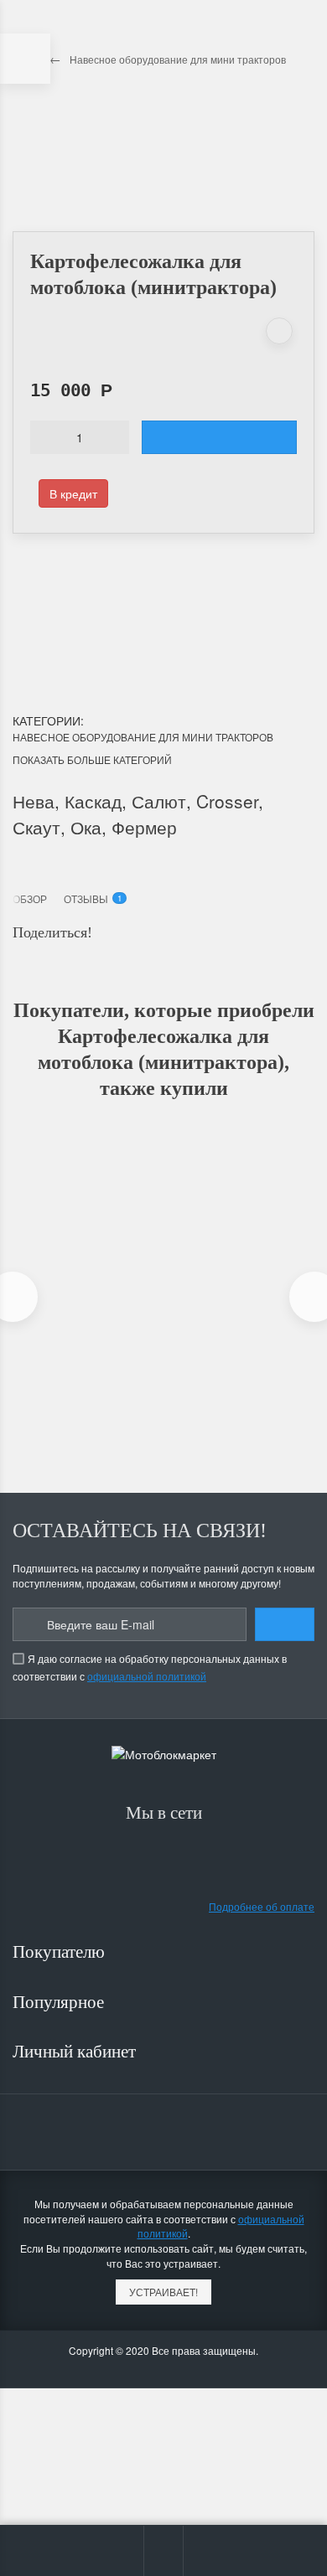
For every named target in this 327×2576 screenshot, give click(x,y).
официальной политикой (147, 1676)
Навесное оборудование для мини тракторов (143, 737)
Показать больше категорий (92, 759)
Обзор (30, 898)
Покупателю (61, 1952)
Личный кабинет (76, 2052)
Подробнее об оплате (262, 1906)
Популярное (60, 2002)
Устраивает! (163, 2292)
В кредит (73, 493)
